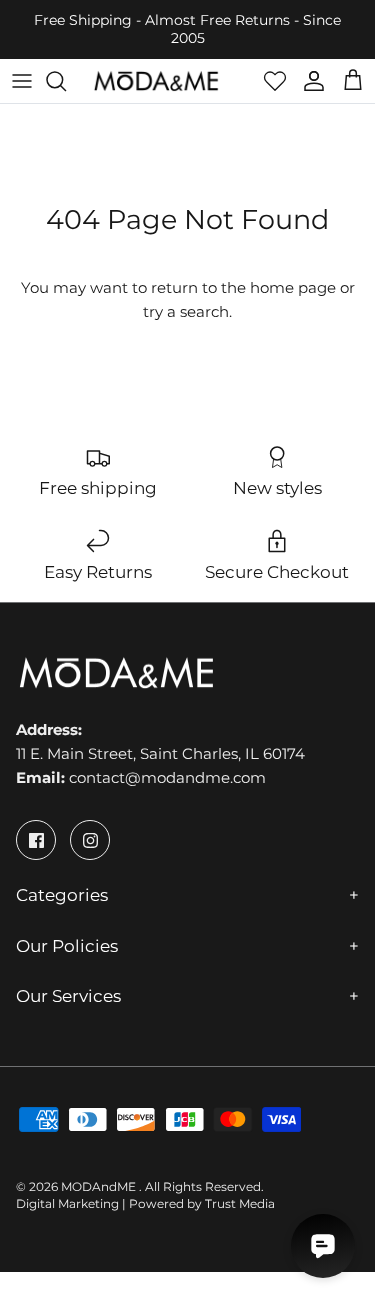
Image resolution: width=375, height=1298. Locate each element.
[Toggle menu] (22, 81)
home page (293, 287)
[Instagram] (90, 840)
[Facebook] (36, 840)
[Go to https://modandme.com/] (156, 81)
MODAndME (100, 1186)
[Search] (66, 81)
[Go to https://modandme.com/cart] (353, 81)
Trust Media (240, 1203)
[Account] (309, 81)
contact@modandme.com (167, 777)
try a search (186, 311)
